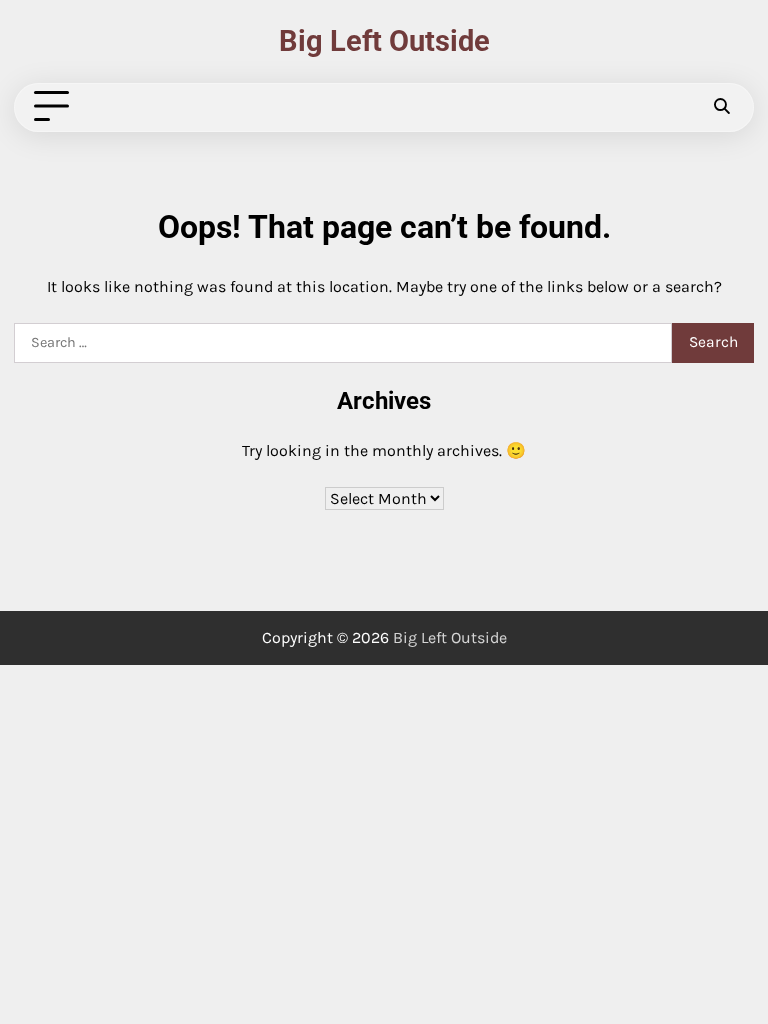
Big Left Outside (384, 41)
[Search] (721, 107)
